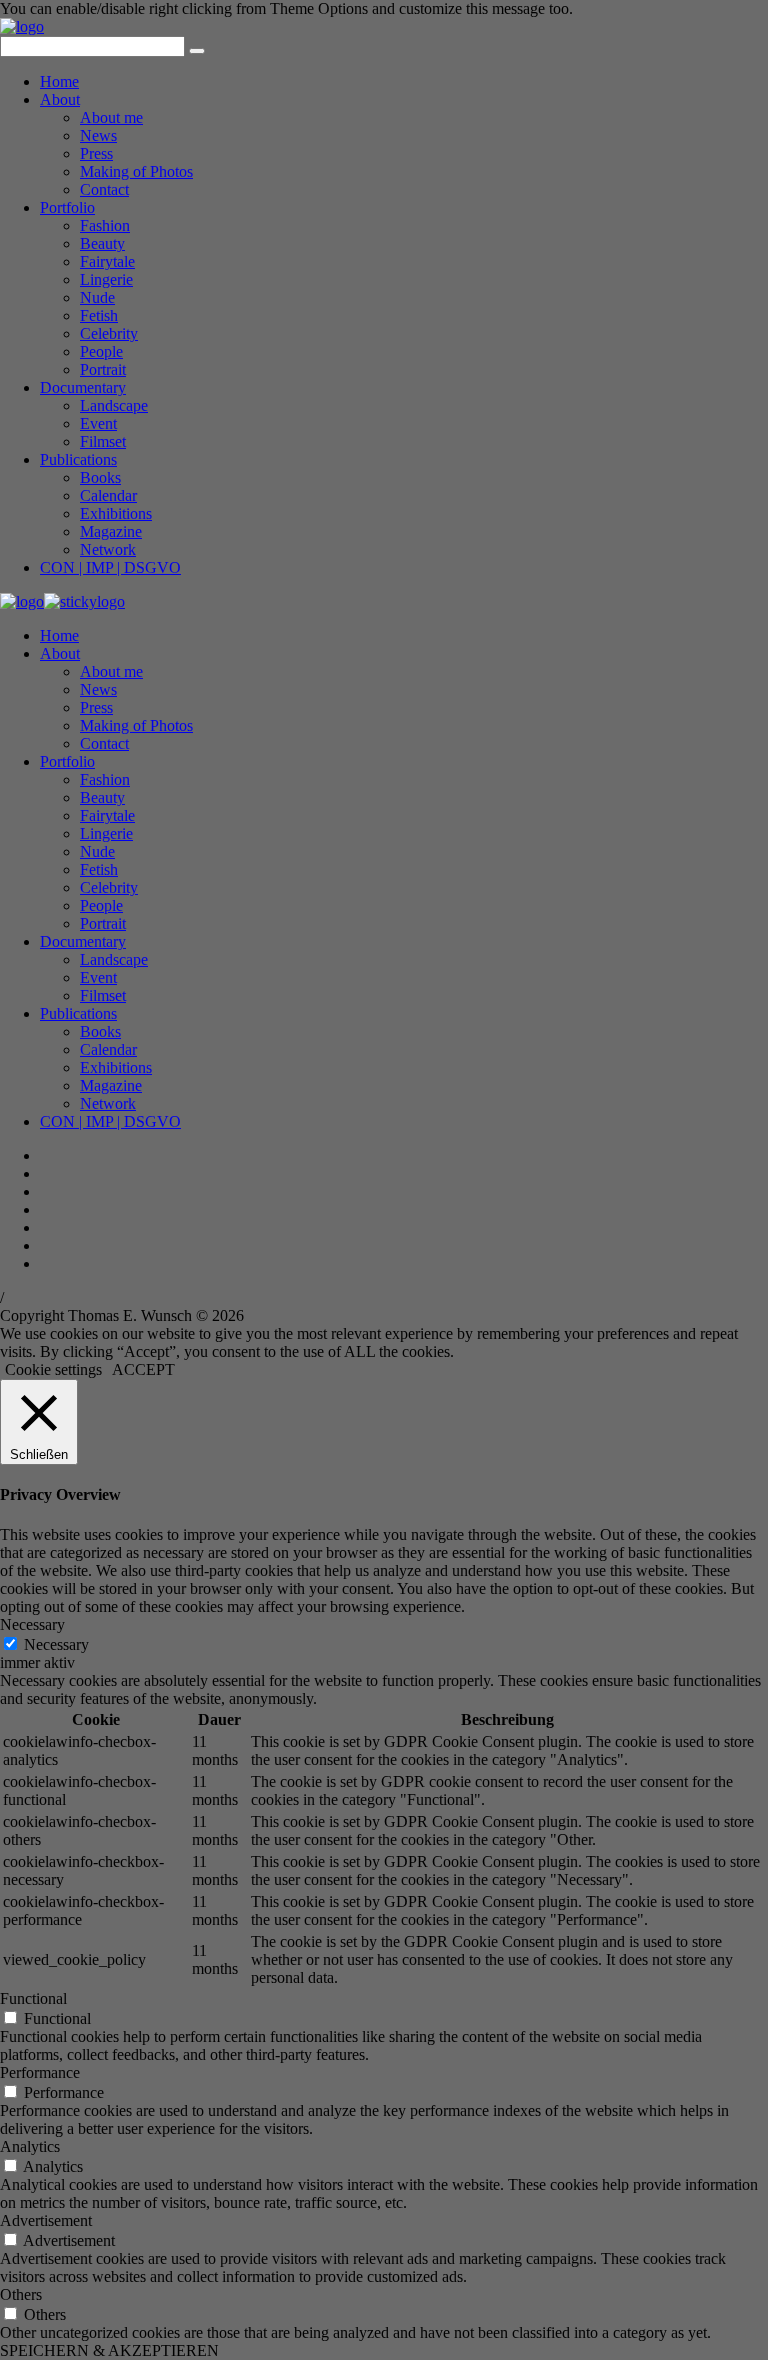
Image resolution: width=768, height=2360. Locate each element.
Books (100, 477)
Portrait (103, 369)
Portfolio (67, 207)
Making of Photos (136, 171)
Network (108, 549)
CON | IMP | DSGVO (110, 567)
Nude (97, 297)
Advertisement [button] (46, 2220)
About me (111, 117)
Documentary (83, 387)
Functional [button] (33, 1998)
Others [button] (21, 2294)
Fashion (105, 225)
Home (59, 81)
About (60, 99)
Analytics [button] (30, 2146)
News (98, 135)
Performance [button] (40, 2072)
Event (98, 423)
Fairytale (107, 261)
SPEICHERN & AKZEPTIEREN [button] (109, 2350)
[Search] (197, 51)
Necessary (56, 1644)
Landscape (114, 405)
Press (96, 153)
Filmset (103, 441)
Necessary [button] (32, 1624)
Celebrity (109, 333)
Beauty (102, 243)
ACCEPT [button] (143, 1369)
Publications (78, 459)
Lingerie (106, 279)
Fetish (99, 315)
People (101, 351)
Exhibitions (116, 513)
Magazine (111, 531)
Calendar (108, 495)
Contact (104, 189)
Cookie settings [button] (53, 1369)
